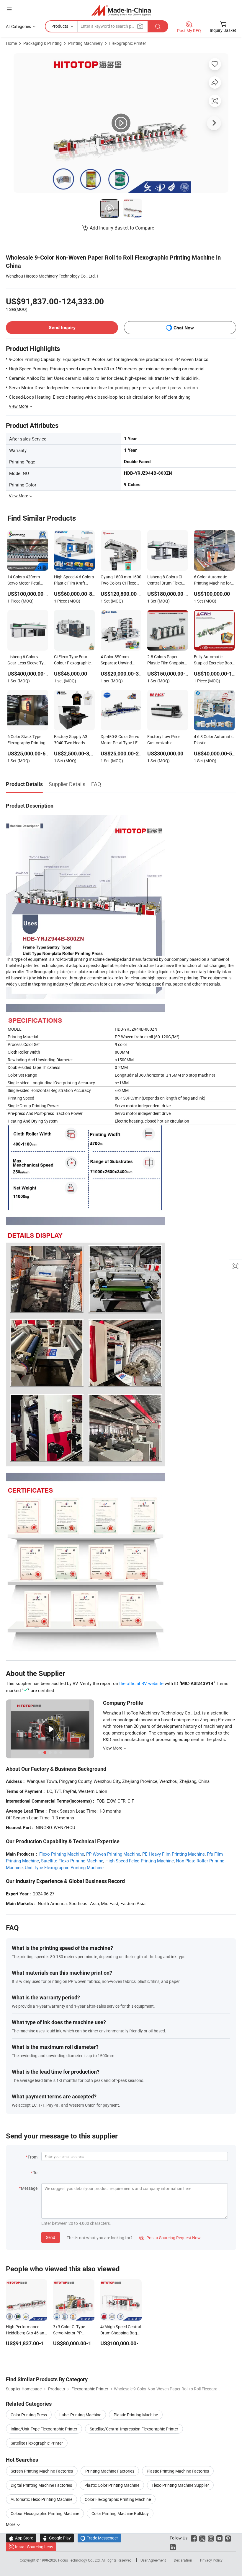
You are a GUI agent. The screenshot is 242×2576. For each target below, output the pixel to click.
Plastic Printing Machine (136, 2415)
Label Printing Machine (80, 2415)
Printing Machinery (85, 43)
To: (36, 2172)
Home (11, 43)
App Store (21, 2538)
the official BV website (141, 1683)
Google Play (57, 2538)
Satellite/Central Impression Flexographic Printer (134, 2429)
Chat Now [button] (184, 328)
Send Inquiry (62, 327)
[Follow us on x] (202, 2538)
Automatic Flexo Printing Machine (41, 2499)
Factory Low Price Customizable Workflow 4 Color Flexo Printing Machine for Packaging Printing (165, 740)
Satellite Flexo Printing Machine (72, 1861)
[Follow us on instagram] (211, 2538)
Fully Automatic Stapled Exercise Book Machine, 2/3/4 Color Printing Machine (214, 660)
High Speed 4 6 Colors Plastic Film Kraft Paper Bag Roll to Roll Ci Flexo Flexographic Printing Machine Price (74, 580)
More (11, 2524)
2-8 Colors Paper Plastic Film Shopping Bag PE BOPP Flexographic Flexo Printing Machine (167, 660)
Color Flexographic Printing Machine (118, 2499)
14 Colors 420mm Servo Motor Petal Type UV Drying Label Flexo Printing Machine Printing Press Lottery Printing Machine (27, 580)
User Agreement (153, 2560)
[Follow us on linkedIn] (173, 2547)
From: (33, 2157)
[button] (9, 9)
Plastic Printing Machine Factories (178, 2471)
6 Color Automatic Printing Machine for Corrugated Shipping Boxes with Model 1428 (213, 580)
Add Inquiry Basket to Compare (122, 228)
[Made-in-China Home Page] (121, 10)
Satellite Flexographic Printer (37, 2443)
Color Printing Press (29, 2415)
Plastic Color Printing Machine (112, 2485)
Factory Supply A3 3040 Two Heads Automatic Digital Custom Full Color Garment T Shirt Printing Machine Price (71, 740)
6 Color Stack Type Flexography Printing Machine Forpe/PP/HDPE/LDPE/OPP (28, 740)
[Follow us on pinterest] (228, 2538)
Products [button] (60, 26)
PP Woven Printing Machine (113, 1854)
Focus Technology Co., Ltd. (80, 2560)
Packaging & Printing (42, 43)
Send (51, 2237)
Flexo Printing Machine (62, 1854)
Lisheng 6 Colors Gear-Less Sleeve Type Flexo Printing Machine (28, 660)
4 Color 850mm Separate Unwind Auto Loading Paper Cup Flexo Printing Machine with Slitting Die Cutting (120, 660)
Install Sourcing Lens (34, 2547)
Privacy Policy (211, 2560)
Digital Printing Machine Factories (41, 2485)
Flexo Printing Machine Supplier (180, 2485)
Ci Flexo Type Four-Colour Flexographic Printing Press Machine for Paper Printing (72, 660)
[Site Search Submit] (158, 26)
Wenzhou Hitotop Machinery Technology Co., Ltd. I (52, 276)
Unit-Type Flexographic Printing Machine (64, 1867)
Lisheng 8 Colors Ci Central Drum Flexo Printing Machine (165, 580)
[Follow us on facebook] (194, 2538)
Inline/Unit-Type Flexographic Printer (44, 2429)
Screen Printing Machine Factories (42, 2471)
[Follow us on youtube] (219, 2538)
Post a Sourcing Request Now (170, 2238)
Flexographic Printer (128, 43)
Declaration (183, 2560)
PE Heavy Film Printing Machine (174, 1854)
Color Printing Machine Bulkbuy (120, 2513)
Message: (30, 2188)
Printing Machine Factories (110, 2471)
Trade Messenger (99, 2538)
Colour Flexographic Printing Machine (45, 2513)
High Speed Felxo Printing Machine (140, 1861)
